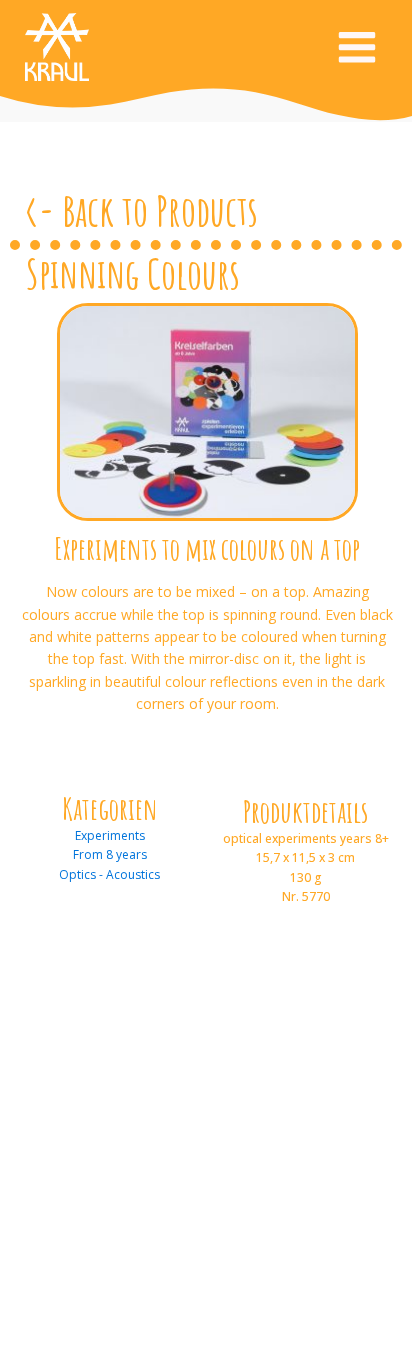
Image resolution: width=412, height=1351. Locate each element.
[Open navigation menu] (357, 49)
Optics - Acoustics (109, 874)
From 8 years (110, 854)
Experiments (110, 835)
